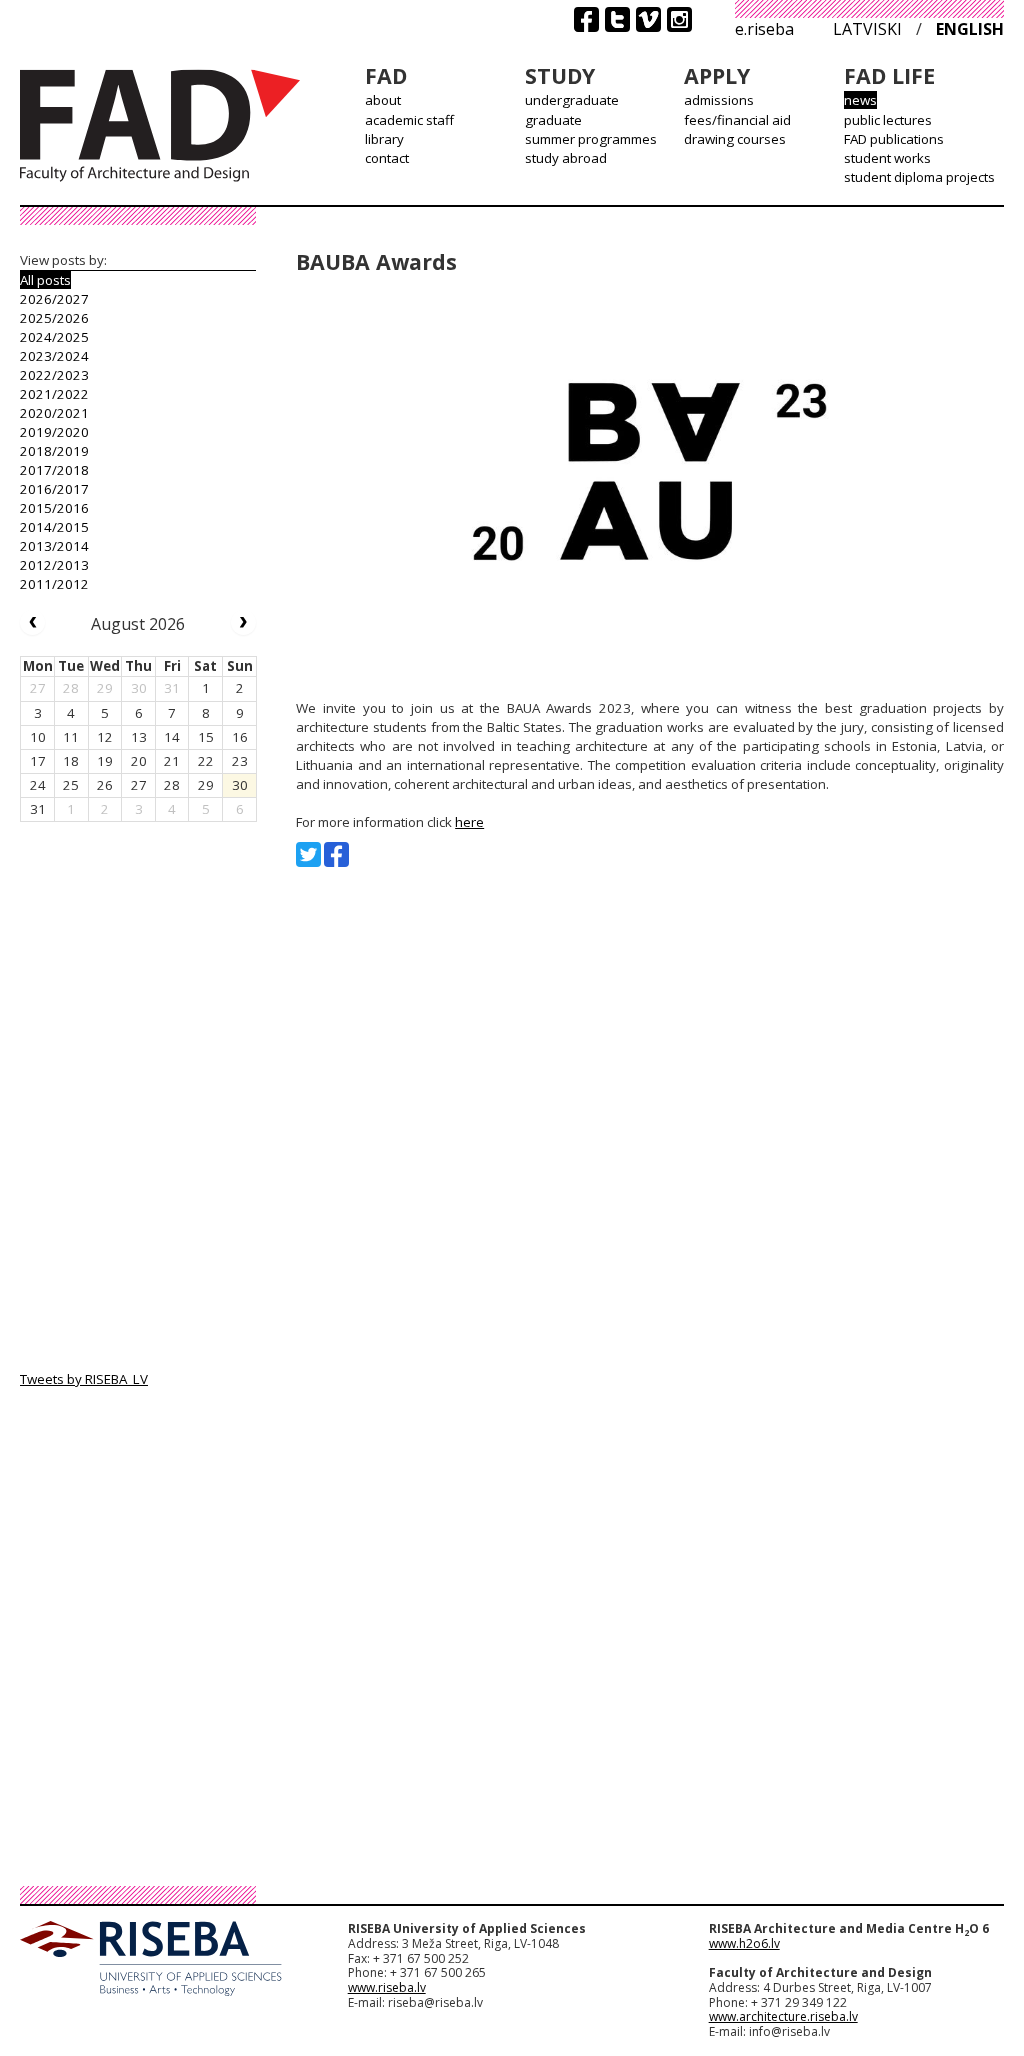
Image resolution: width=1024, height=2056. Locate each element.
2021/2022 (54, 394)
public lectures (888, 120)
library (384, 139)
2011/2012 (54, 584)
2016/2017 (54, 489)
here (469, 822)
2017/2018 (54, 470)
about (383, 100)
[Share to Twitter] (308, 854)
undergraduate (572, 100)
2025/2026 (54, 318)
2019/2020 (54, 432)
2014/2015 (54, 527)
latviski (867, 29)
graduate (553, 120)
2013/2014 (54, 546)
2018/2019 (54, 451)
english (970, 29)
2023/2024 (54, 356)
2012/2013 (54, 565)
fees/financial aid (737, 120)
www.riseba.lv (387, 1987)
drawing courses (735, 139)
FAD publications (894, 139)
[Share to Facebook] (336, 854)
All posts (45, 280)
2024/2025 (54, 337)
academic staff (409, 120)
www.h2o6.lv (744, 1943)
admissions (719, 100)
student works (887, 158)
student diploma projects (919, 177)
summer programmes (591, 139)
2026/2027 (54, 299)
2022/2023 (54, 375)
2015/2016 (54, 508)
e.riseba (764, 29)
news (860, 100)
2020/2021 (54, 413)
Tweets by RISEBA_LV (84, 1379)
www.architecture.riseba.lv (783, 2016)
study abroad (566, 158)
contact (387, 158)
